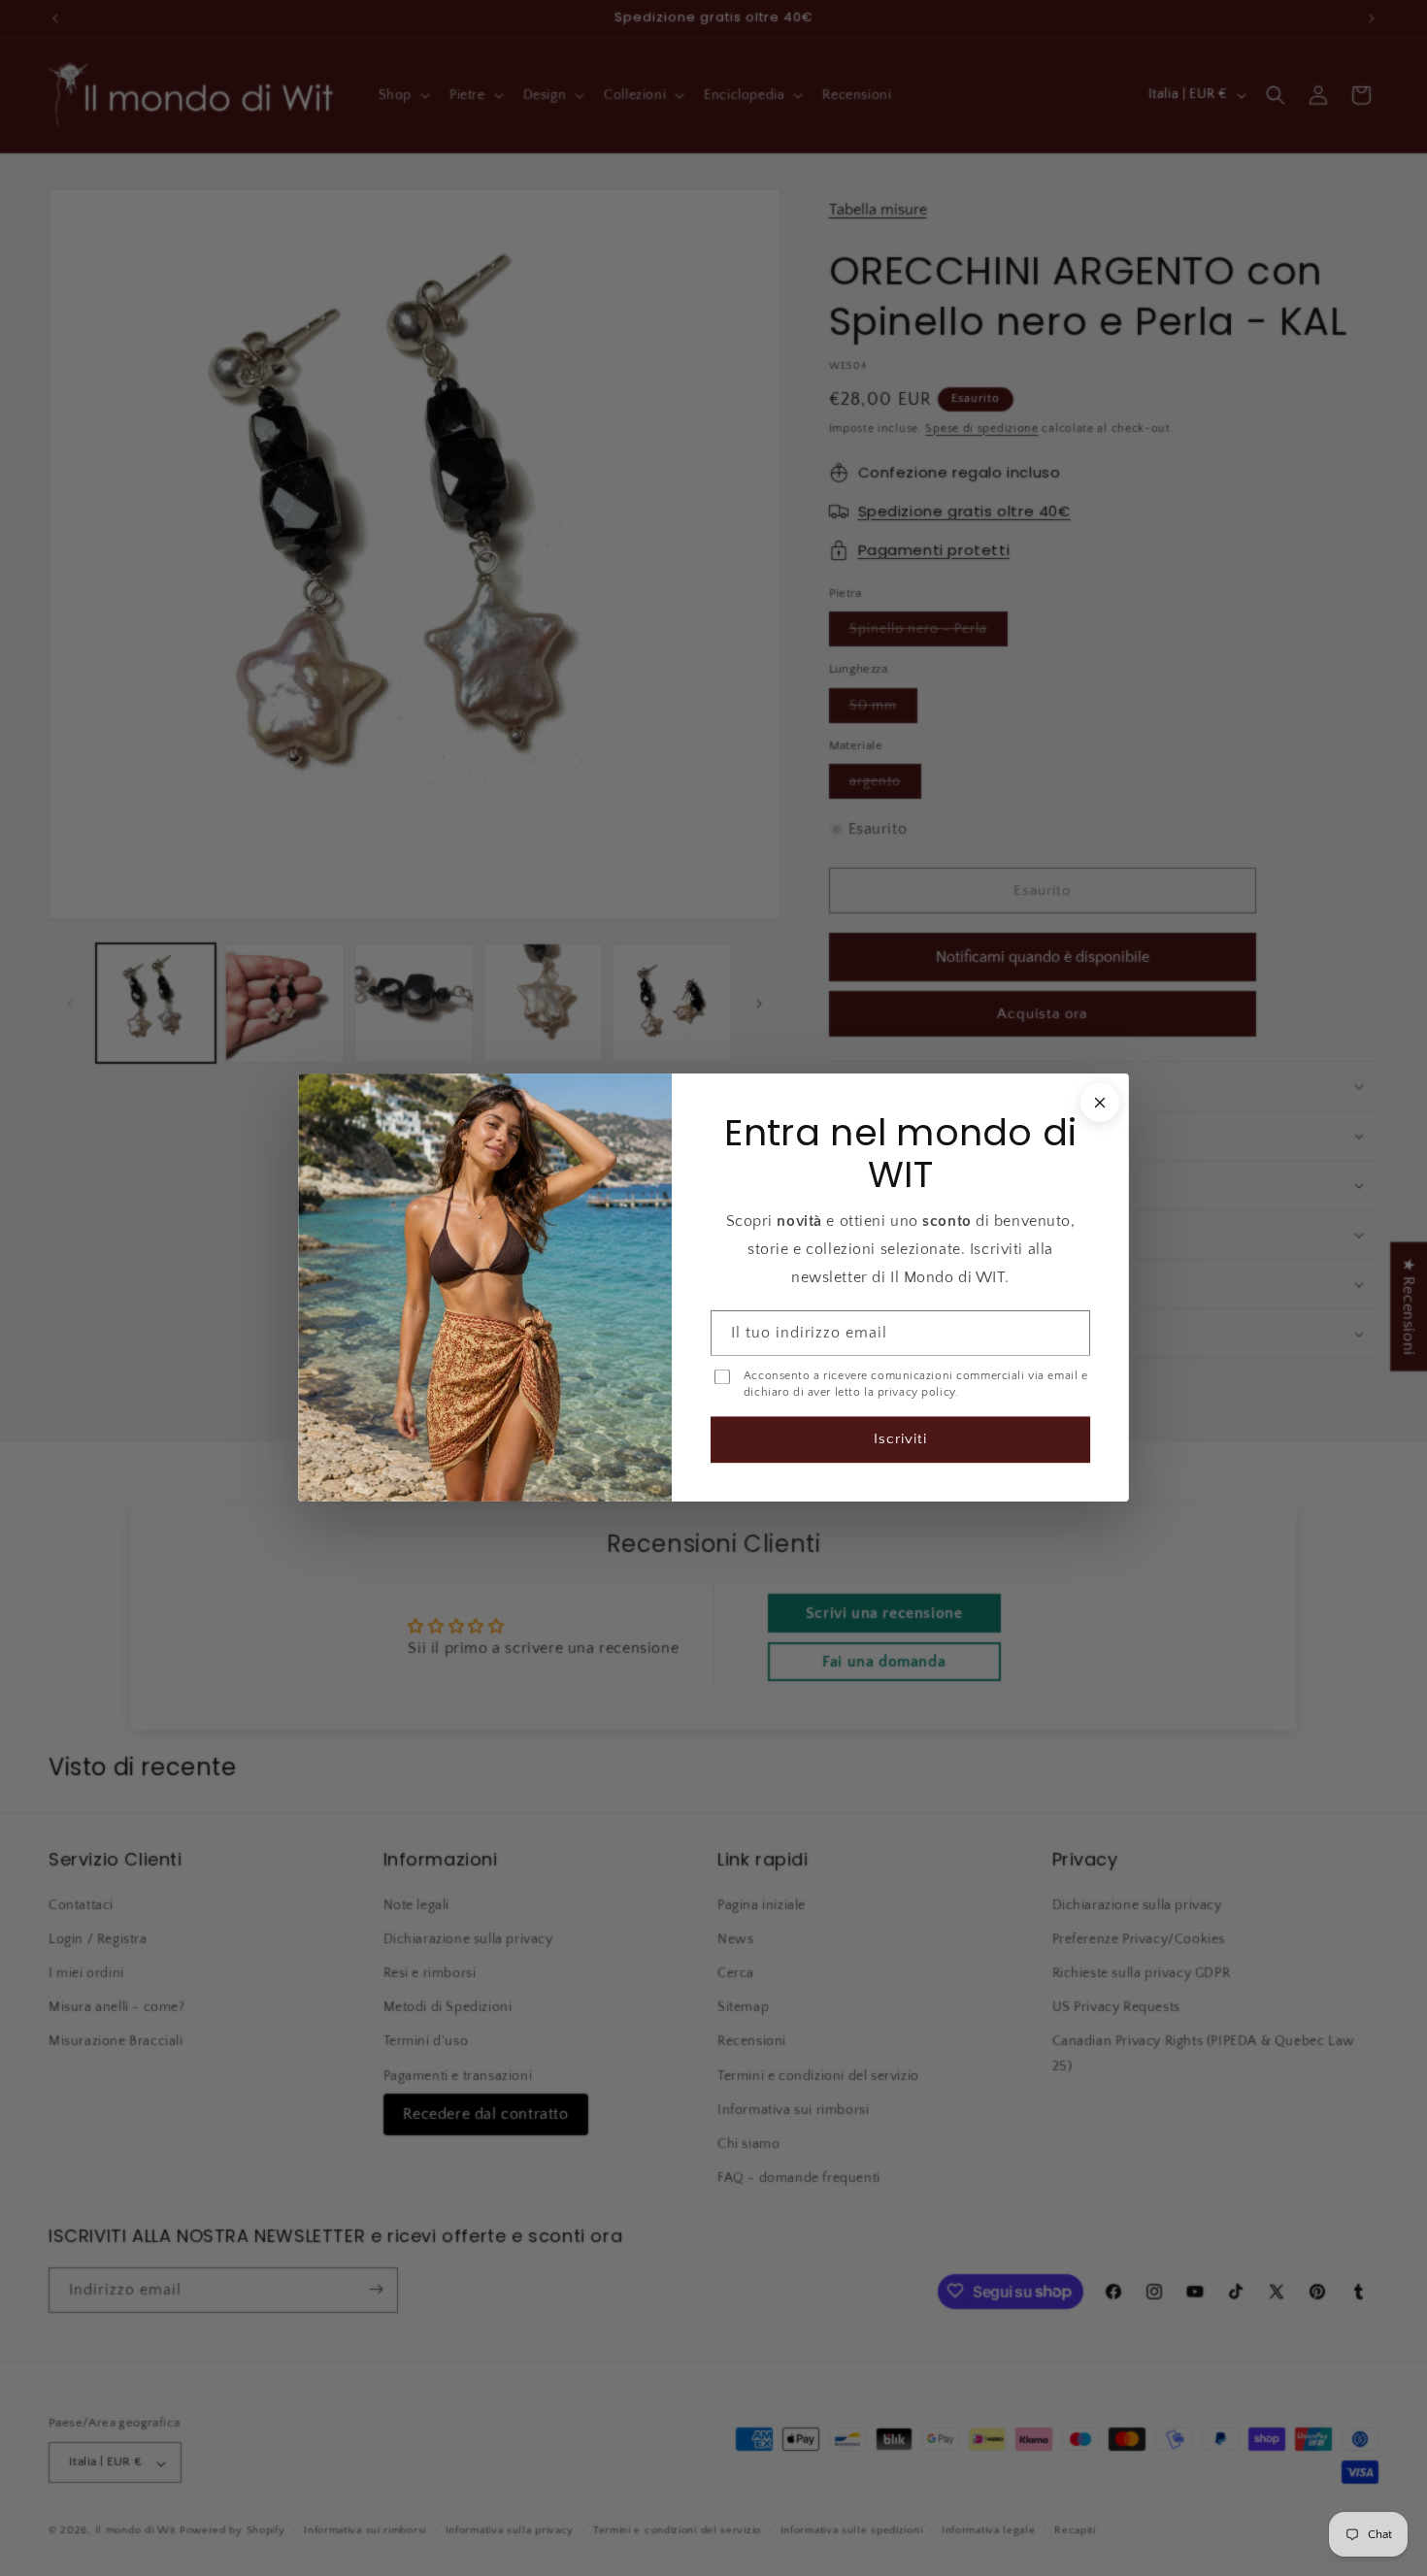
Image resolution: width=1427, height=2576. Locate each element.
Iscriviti (900, 1440)
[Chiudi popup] (1100, 1103)
